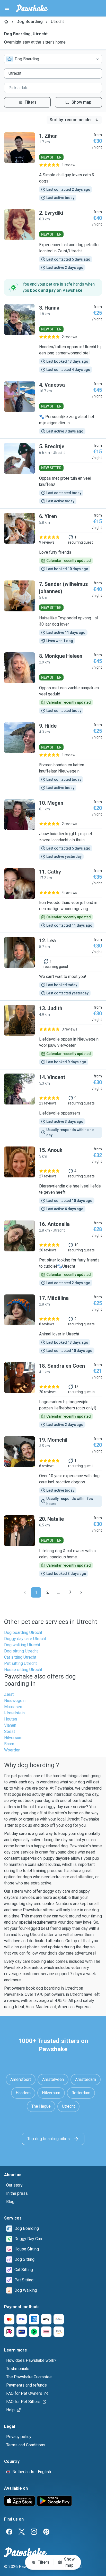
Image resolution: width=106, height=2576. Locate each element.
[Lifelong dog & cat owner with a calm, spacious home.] (53, 1546)
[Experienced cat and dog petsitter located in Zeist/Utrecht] (53, 240)
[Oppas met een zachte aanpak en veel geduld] (53, 683)
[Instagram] (34, 2532)
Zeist (9, 1694)
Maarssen (13, 1707)
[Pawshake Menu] (7, 8)
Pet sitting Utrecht (20, 1663)
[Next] (81, 1592)
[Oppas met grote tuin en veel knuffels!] (53, 473)
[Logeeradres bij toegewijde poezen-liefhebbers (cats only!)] (53, 1395)
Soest (10, 1731)
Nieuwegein (15, 1701)
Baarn (9, 1744)
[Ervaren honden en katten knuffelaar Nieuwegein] (53, 757)
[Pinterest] (46, 2532)
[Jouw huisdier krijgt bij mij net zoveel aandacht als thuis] (53, 829)
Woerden (12, 1750)
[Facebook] (9, 2532)
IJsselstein (14, 1713)
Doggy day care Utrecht (25, 1639)
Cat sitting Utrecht (20, 1657)
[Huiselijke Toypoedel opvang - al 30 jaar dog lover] (53, 612)
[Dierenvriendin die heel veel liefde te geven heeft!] (53, 1179)
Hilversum (13, 1738)
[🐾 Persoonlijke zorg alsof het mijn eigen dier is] (53, 408)
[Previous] (25, 1592)
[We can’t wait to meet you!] (53, 967)
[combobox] (53, 59)
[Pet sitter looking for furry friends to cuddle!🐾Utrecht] (53, 1253)
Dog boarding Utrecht (23, 1632)
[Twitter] (22, 2532)
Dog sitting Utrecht (21, 1651)
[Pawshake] (32, 8)
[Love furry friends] (53, 542)
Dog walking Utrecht (22, 1645)
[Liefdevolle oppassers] (53, 1106)
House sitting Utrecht (23, 1670)
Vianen (10, 1725)
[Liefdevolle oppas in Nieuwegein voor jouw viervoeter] (53, 1035)
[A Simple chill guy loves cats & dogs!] (53, 167)
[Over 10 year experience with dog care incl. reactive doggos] (53, 1472)
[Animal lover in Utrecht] (53, 1324)
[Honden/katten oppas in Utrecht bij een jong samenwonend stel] (53, 338)
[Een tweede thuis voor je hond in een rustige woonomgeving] (53, 898)
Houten (11, 1719)
